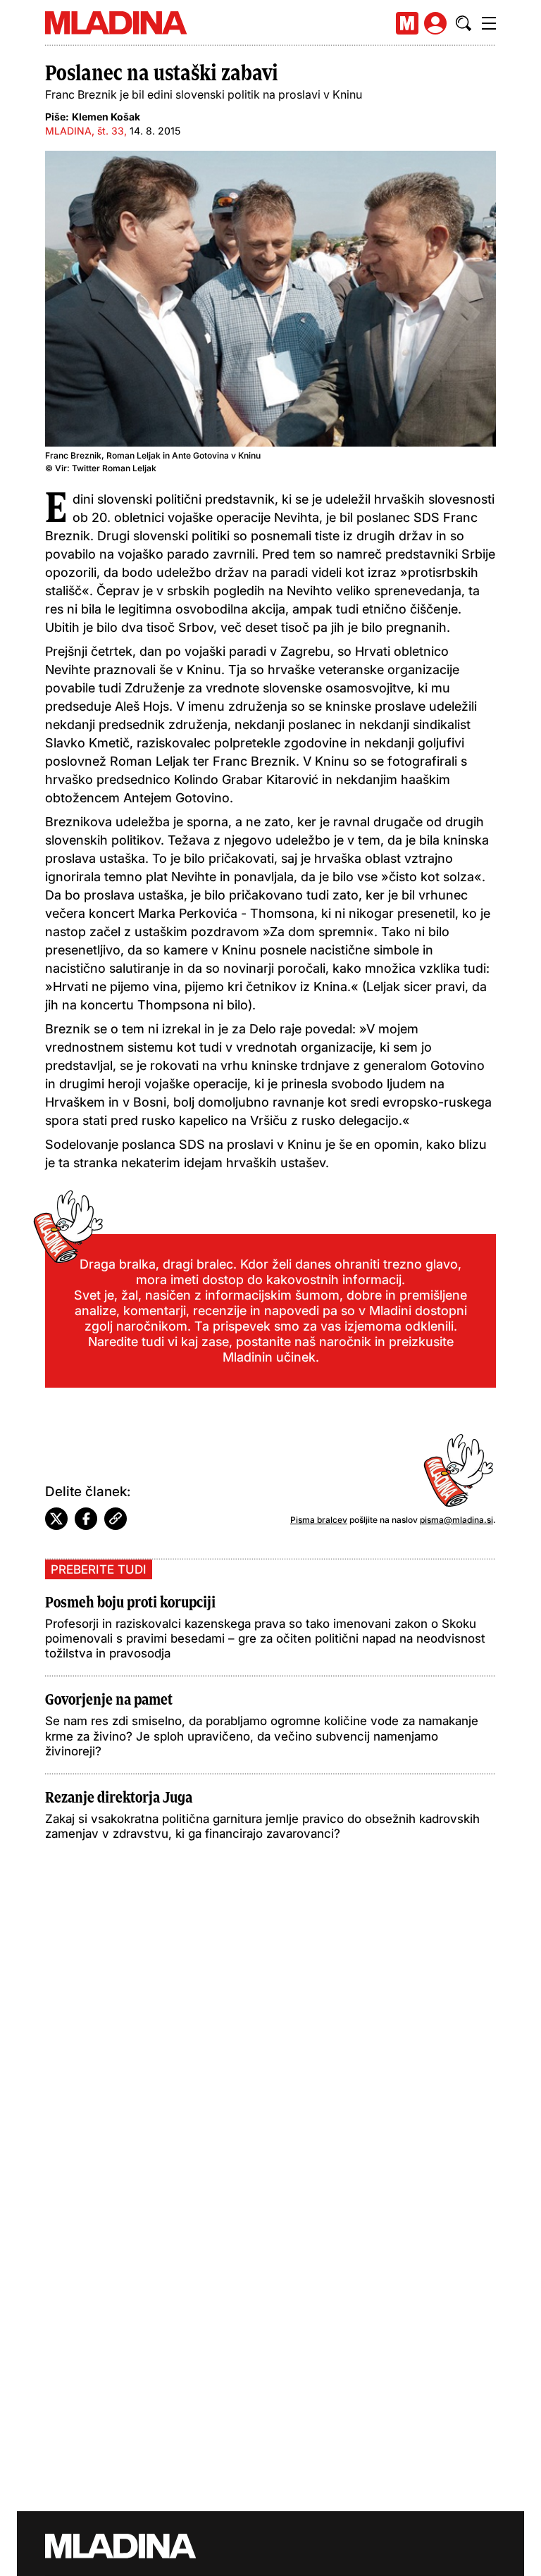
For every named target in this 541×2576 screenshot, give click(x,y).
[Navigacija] (489, 23)
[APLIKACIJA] (407, 23)
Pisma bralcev (319, 1520)
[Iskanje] (464, 23)
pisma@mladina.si (456, 1520)
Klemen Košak (106, 117)
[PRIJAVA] (435, 23)
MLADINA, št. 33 (85, 131)
